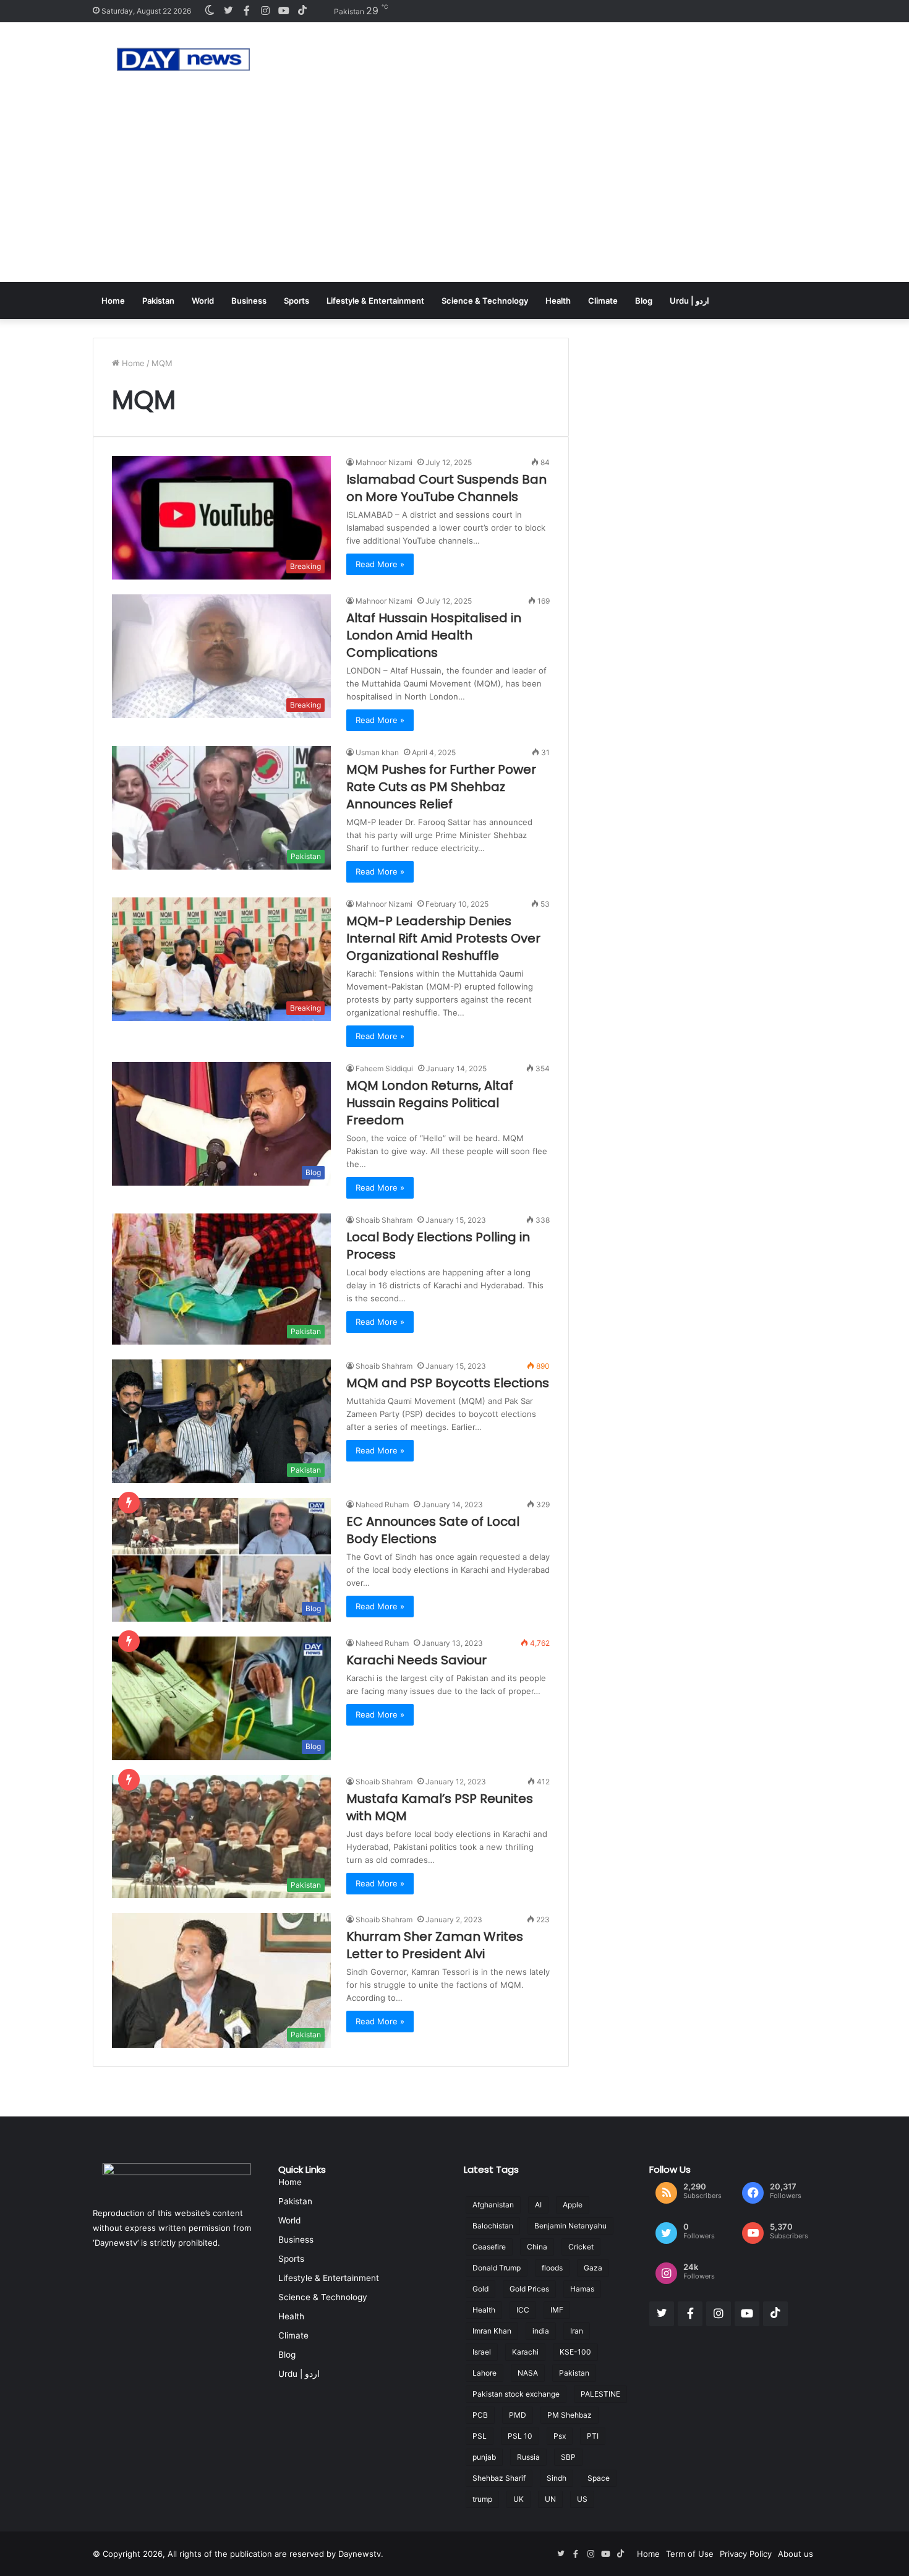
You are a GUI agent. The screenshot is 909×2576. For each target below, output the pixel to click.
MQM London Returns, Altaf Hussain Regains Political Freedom (430, 1103)
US (582, 2499)
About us (796, 2554)
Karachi (525, 2352)
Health (558, 301)
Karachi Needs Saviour (416, 1660)
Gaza (593, 2268)
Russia (528, 2457)
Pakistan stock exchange (516, 2394)
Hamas (582, 2289)
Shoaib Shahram (384, 1220)
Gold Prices (529, 2289)
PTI (593, 2436)
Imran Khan (492, 2331)
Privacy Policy (746, 2554)
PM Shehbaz (570, 2415)
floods (552, 2268)
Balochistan (493, 2226)
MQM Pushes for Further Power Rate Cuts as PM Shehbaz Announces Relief (441, 787)
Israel (482, 2352)
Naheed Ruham (382, 1504)
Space (599, 2478)
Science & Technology (485, 301)
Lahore (484, 2373)
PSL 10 (520, 2436)
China (537, 2247)
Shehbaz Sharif (499, 2478)
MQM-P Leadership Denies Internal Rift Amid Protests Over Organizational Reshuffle (443, 938)
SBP (568, 2457)
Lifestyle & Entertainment (375, 301)
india (541, 2331)
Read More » (380, 564)
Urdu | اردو (689, 301)
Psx (560, 2436)
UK (519, 2499)
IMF (557, 2310)
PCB (480, 2415)
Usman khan (377, 752)
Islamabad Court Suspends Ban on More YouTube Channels (446, 488)
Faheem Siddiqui (384, 1068)
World (203, 301)
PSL (480, 2436)
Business (249, 301)
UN (550, 2499)
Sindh (557, 2478)
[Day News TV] (183, 59)
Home (113, 301)
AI (538, 2205)
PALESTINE (600, 2394)
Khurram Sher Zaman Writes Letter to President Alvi (435, 1945)
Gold (480, 2289)
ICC (523, 2310)
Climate (603, 301)
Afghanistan (493, 2205)
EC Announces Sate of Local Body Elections (433, 1530)
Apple (573, 2205)
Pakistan (158, 301)
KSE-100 (575, 2352)
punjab (484, 2457)
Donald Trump (497, 2268)
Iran (577, 2331)
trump (482, 2499)
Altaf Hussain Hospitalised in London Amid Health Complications (434, 635)
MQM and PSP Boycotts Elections (448, 1383)
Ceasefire (489, 2247)
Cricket (581, 2247)
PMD (518, 2415)
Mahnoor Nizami (384, 462)
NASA (528, 2373)
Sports (297, 301)
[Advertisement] (454, 189)
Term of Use (690, 2554)
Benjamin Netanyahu (570, 2226)
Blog (644, 301)
